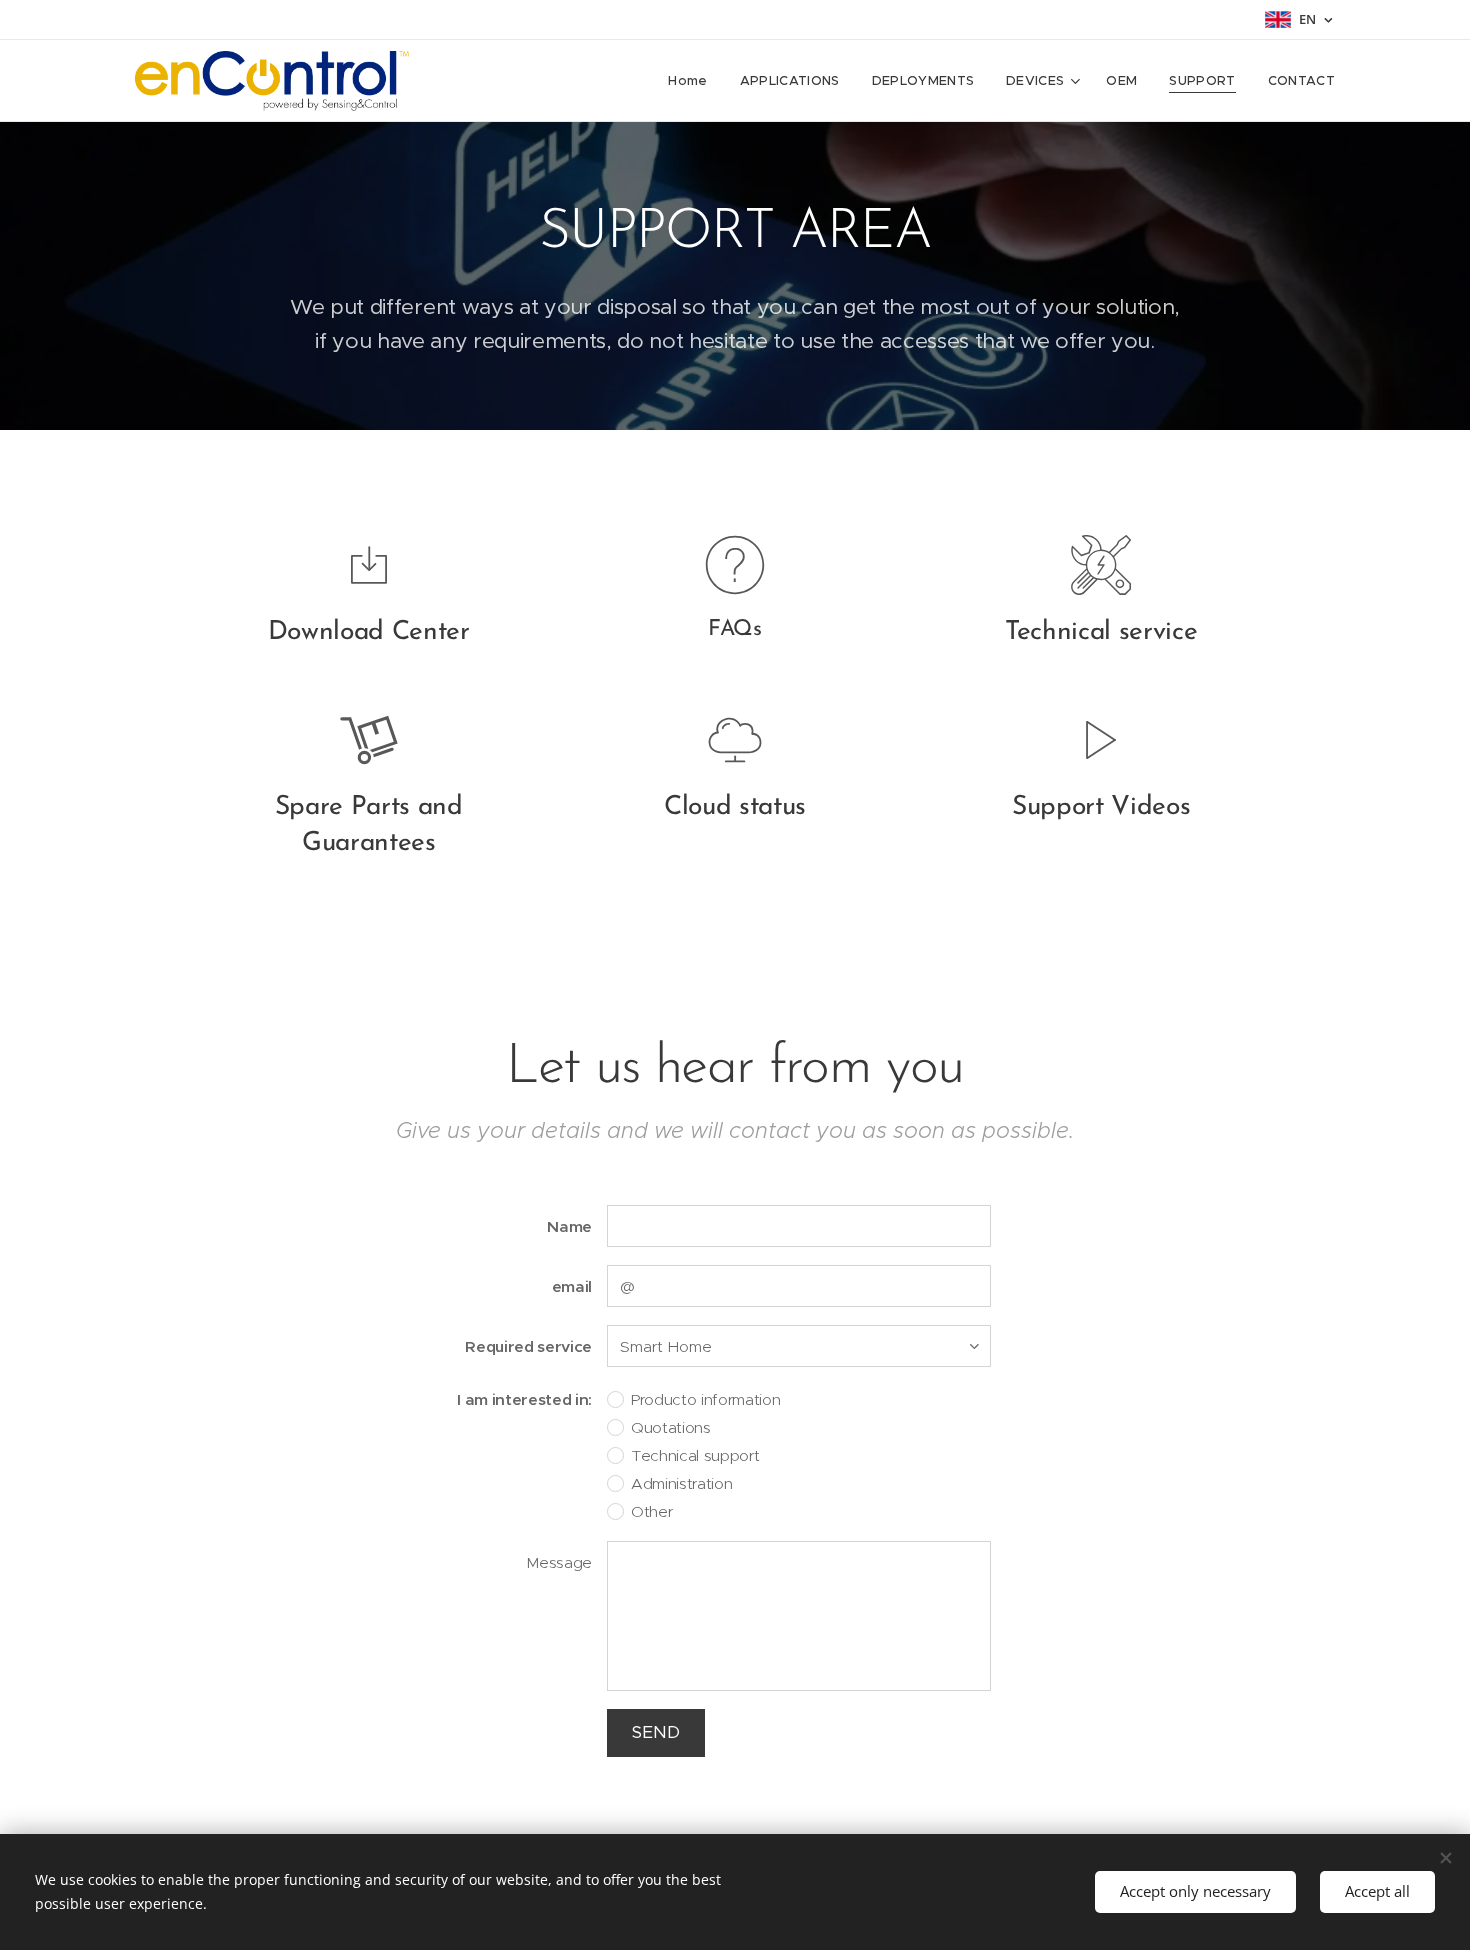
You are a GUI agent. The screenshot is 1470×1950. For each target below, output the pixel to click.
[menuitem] (693, 81)
